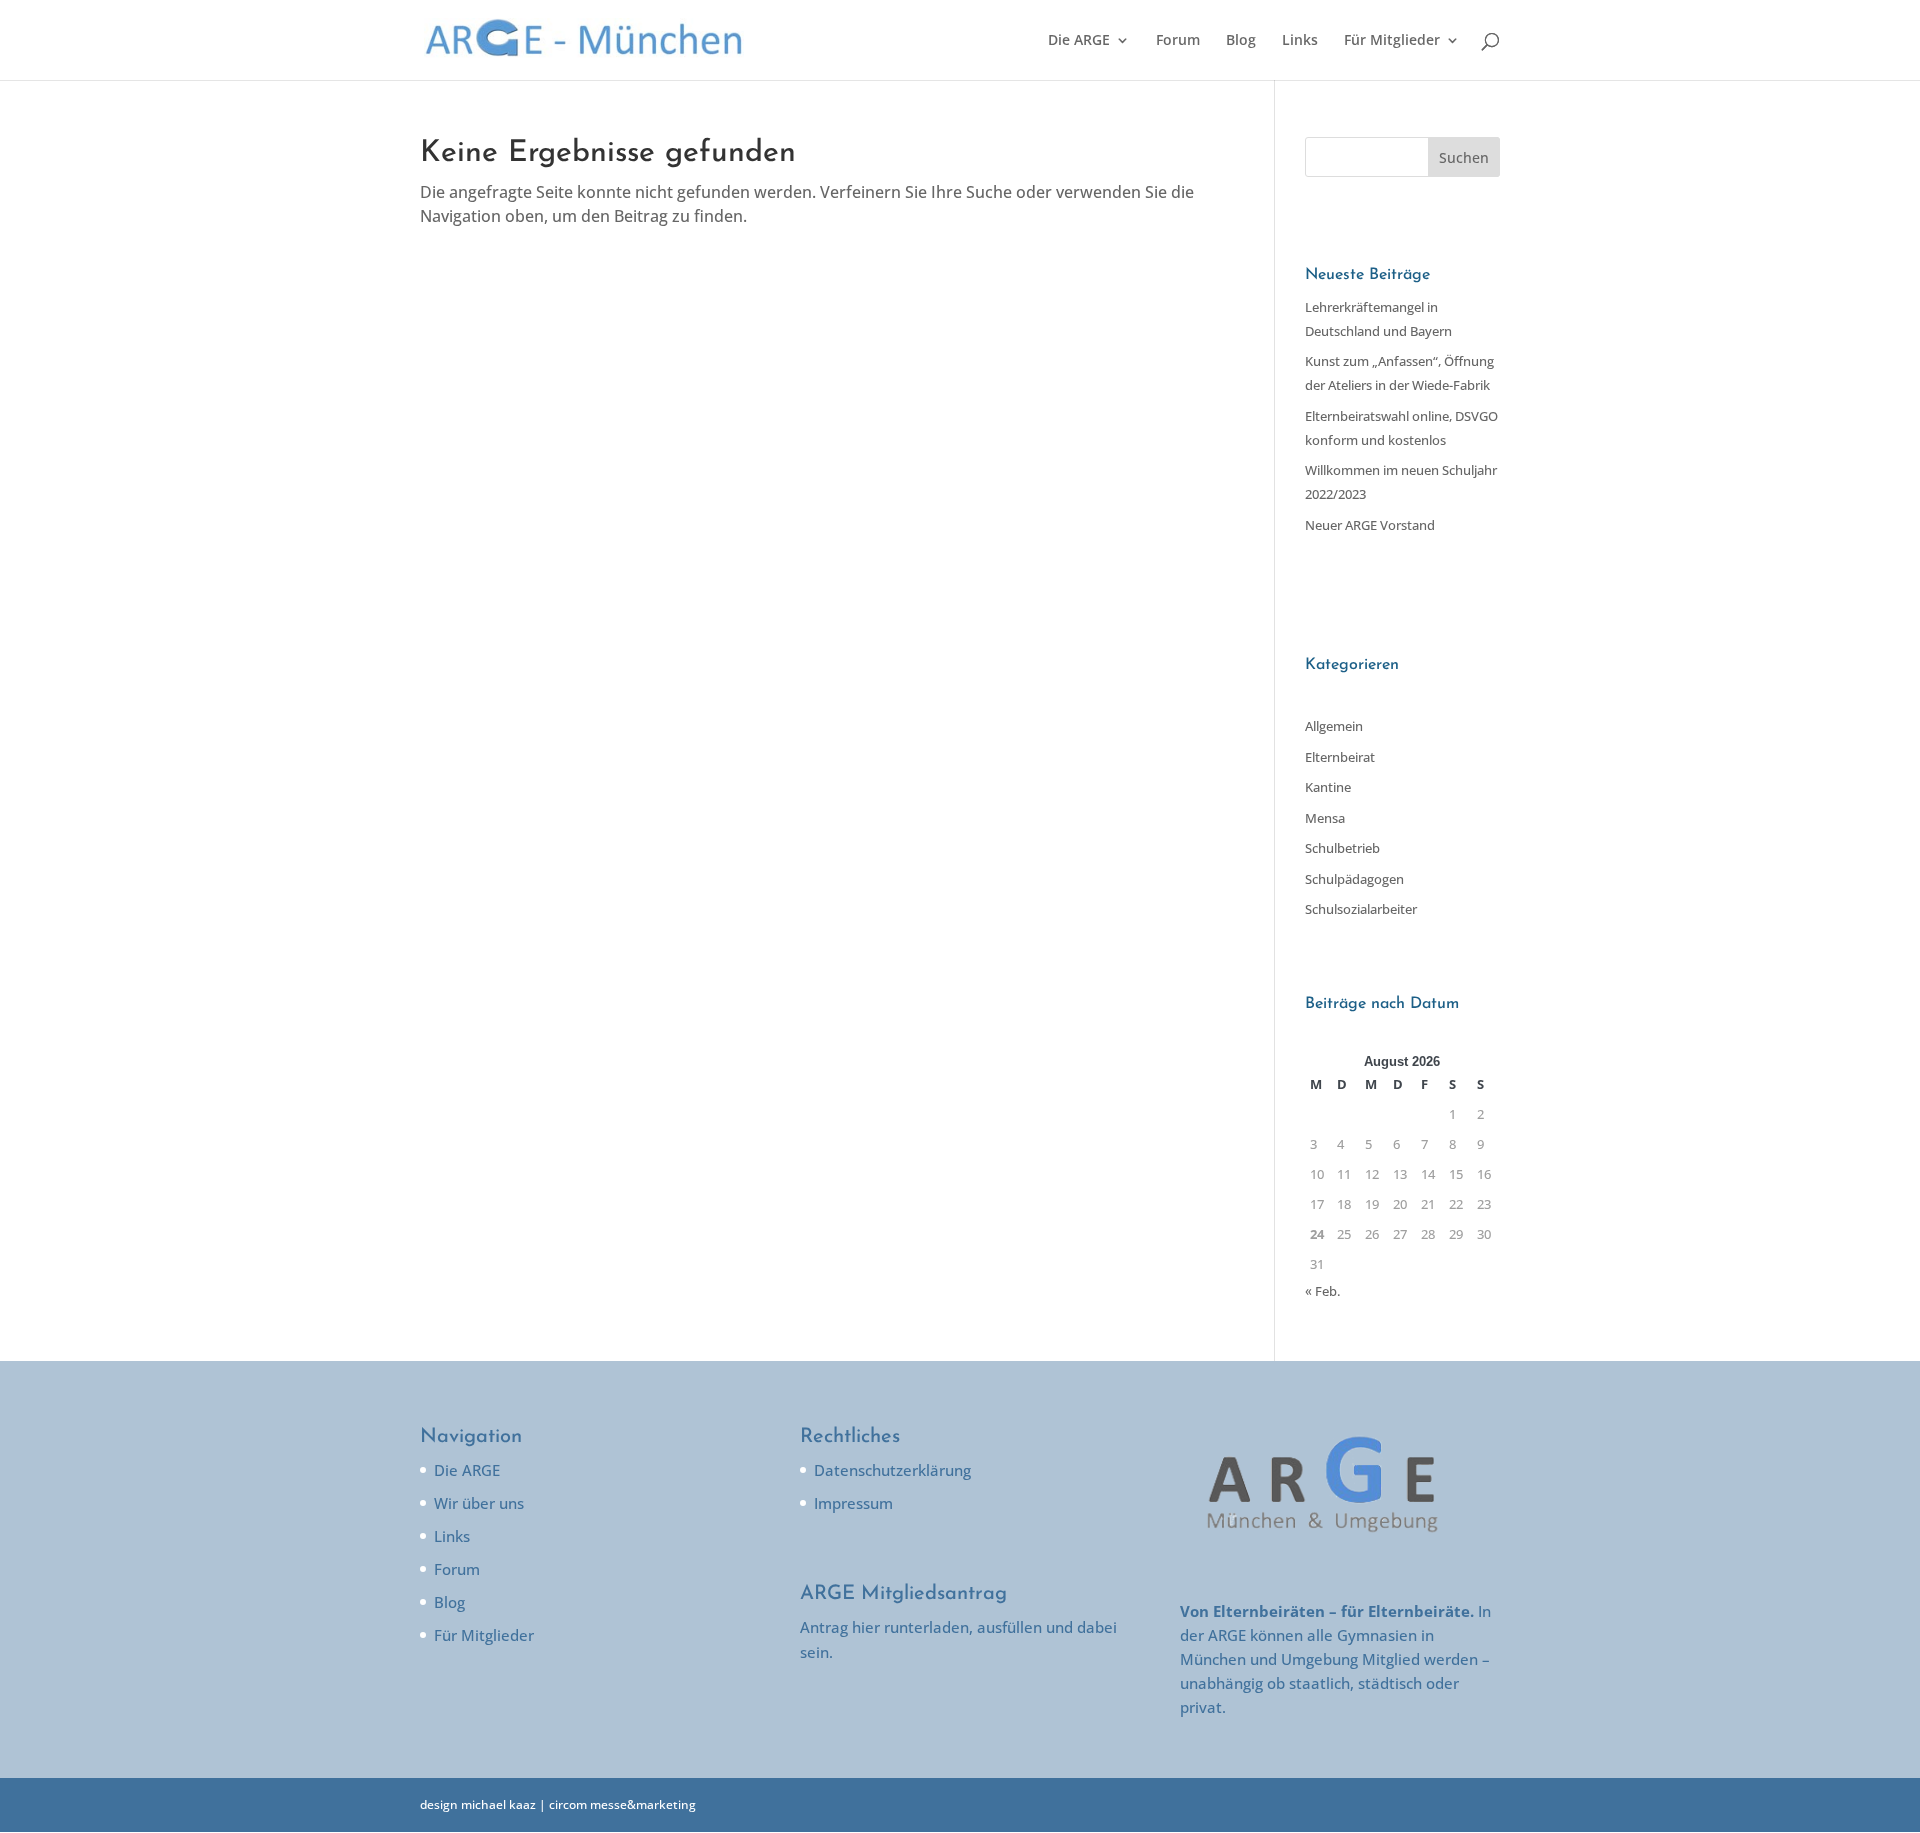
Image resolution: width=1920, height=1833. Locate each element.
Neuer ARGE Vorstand (1370, 525)
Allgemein (1334, 726)
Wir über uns (479, 1503)
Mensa (1325, 818)
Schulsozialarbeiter (1361, 909)
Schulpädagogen (1354, 879)
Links (1300, 41)
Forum (1178, 41)
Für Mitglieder (1392, 41)
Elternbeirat (1340, 757)
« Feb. (1322, 1291)
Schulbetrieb (1342, 848)
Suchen (1464, 157)
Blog (1241, 41)
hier (866, 1627)
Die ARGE (1079, 41)
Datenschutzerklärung (892, 1470)
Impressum (853, 1503)
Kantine (1328, 787)
